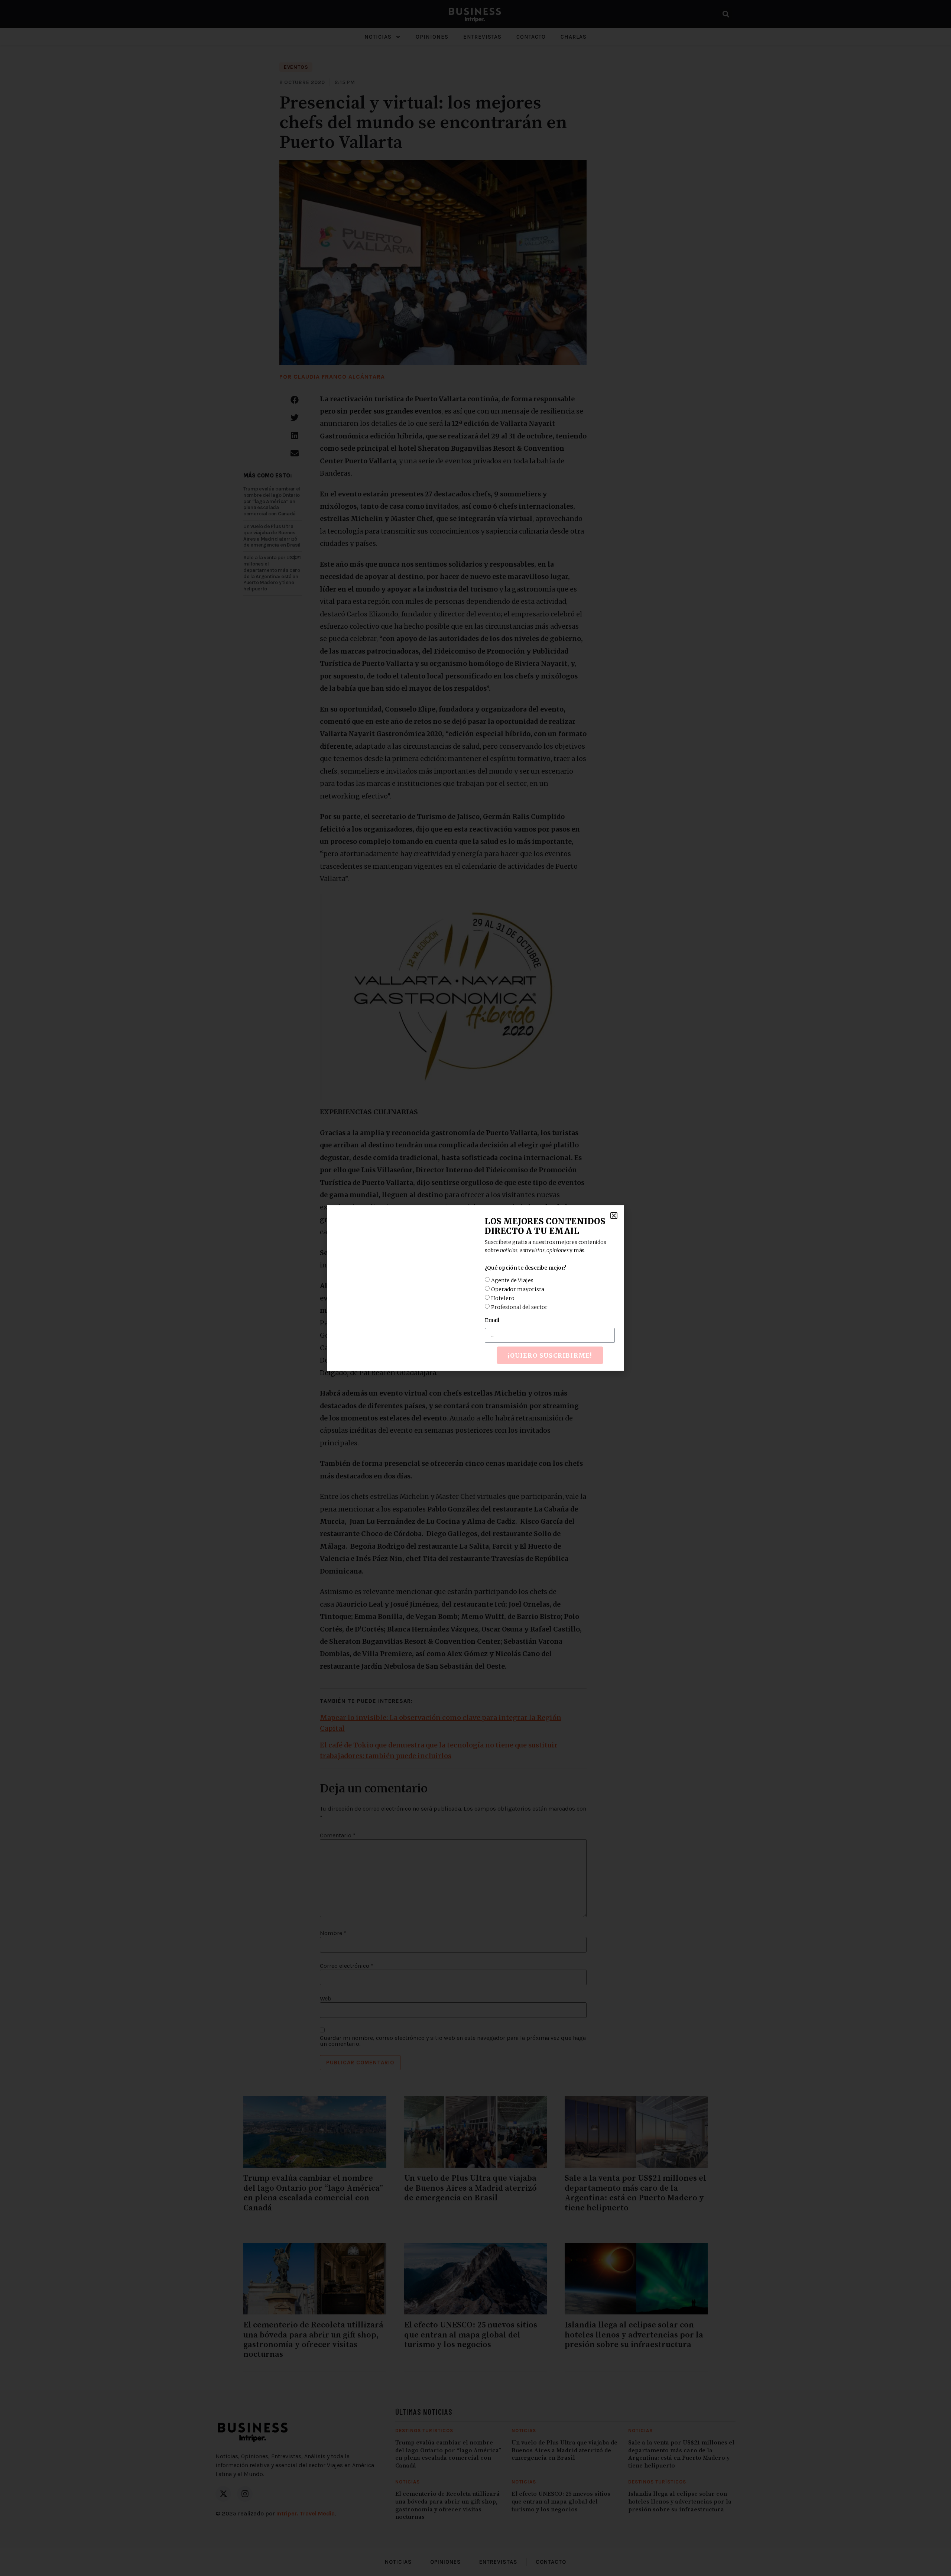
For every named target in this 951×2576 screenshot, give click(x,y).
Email (492, 1320)
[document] (475, 1288)
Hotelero (503, 1298)
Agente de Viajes (512, 1280)
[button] (614, 1216)
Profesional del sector (519, 1307)
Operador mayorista (518, 1289)
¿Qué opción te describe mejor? (525, 1268)
